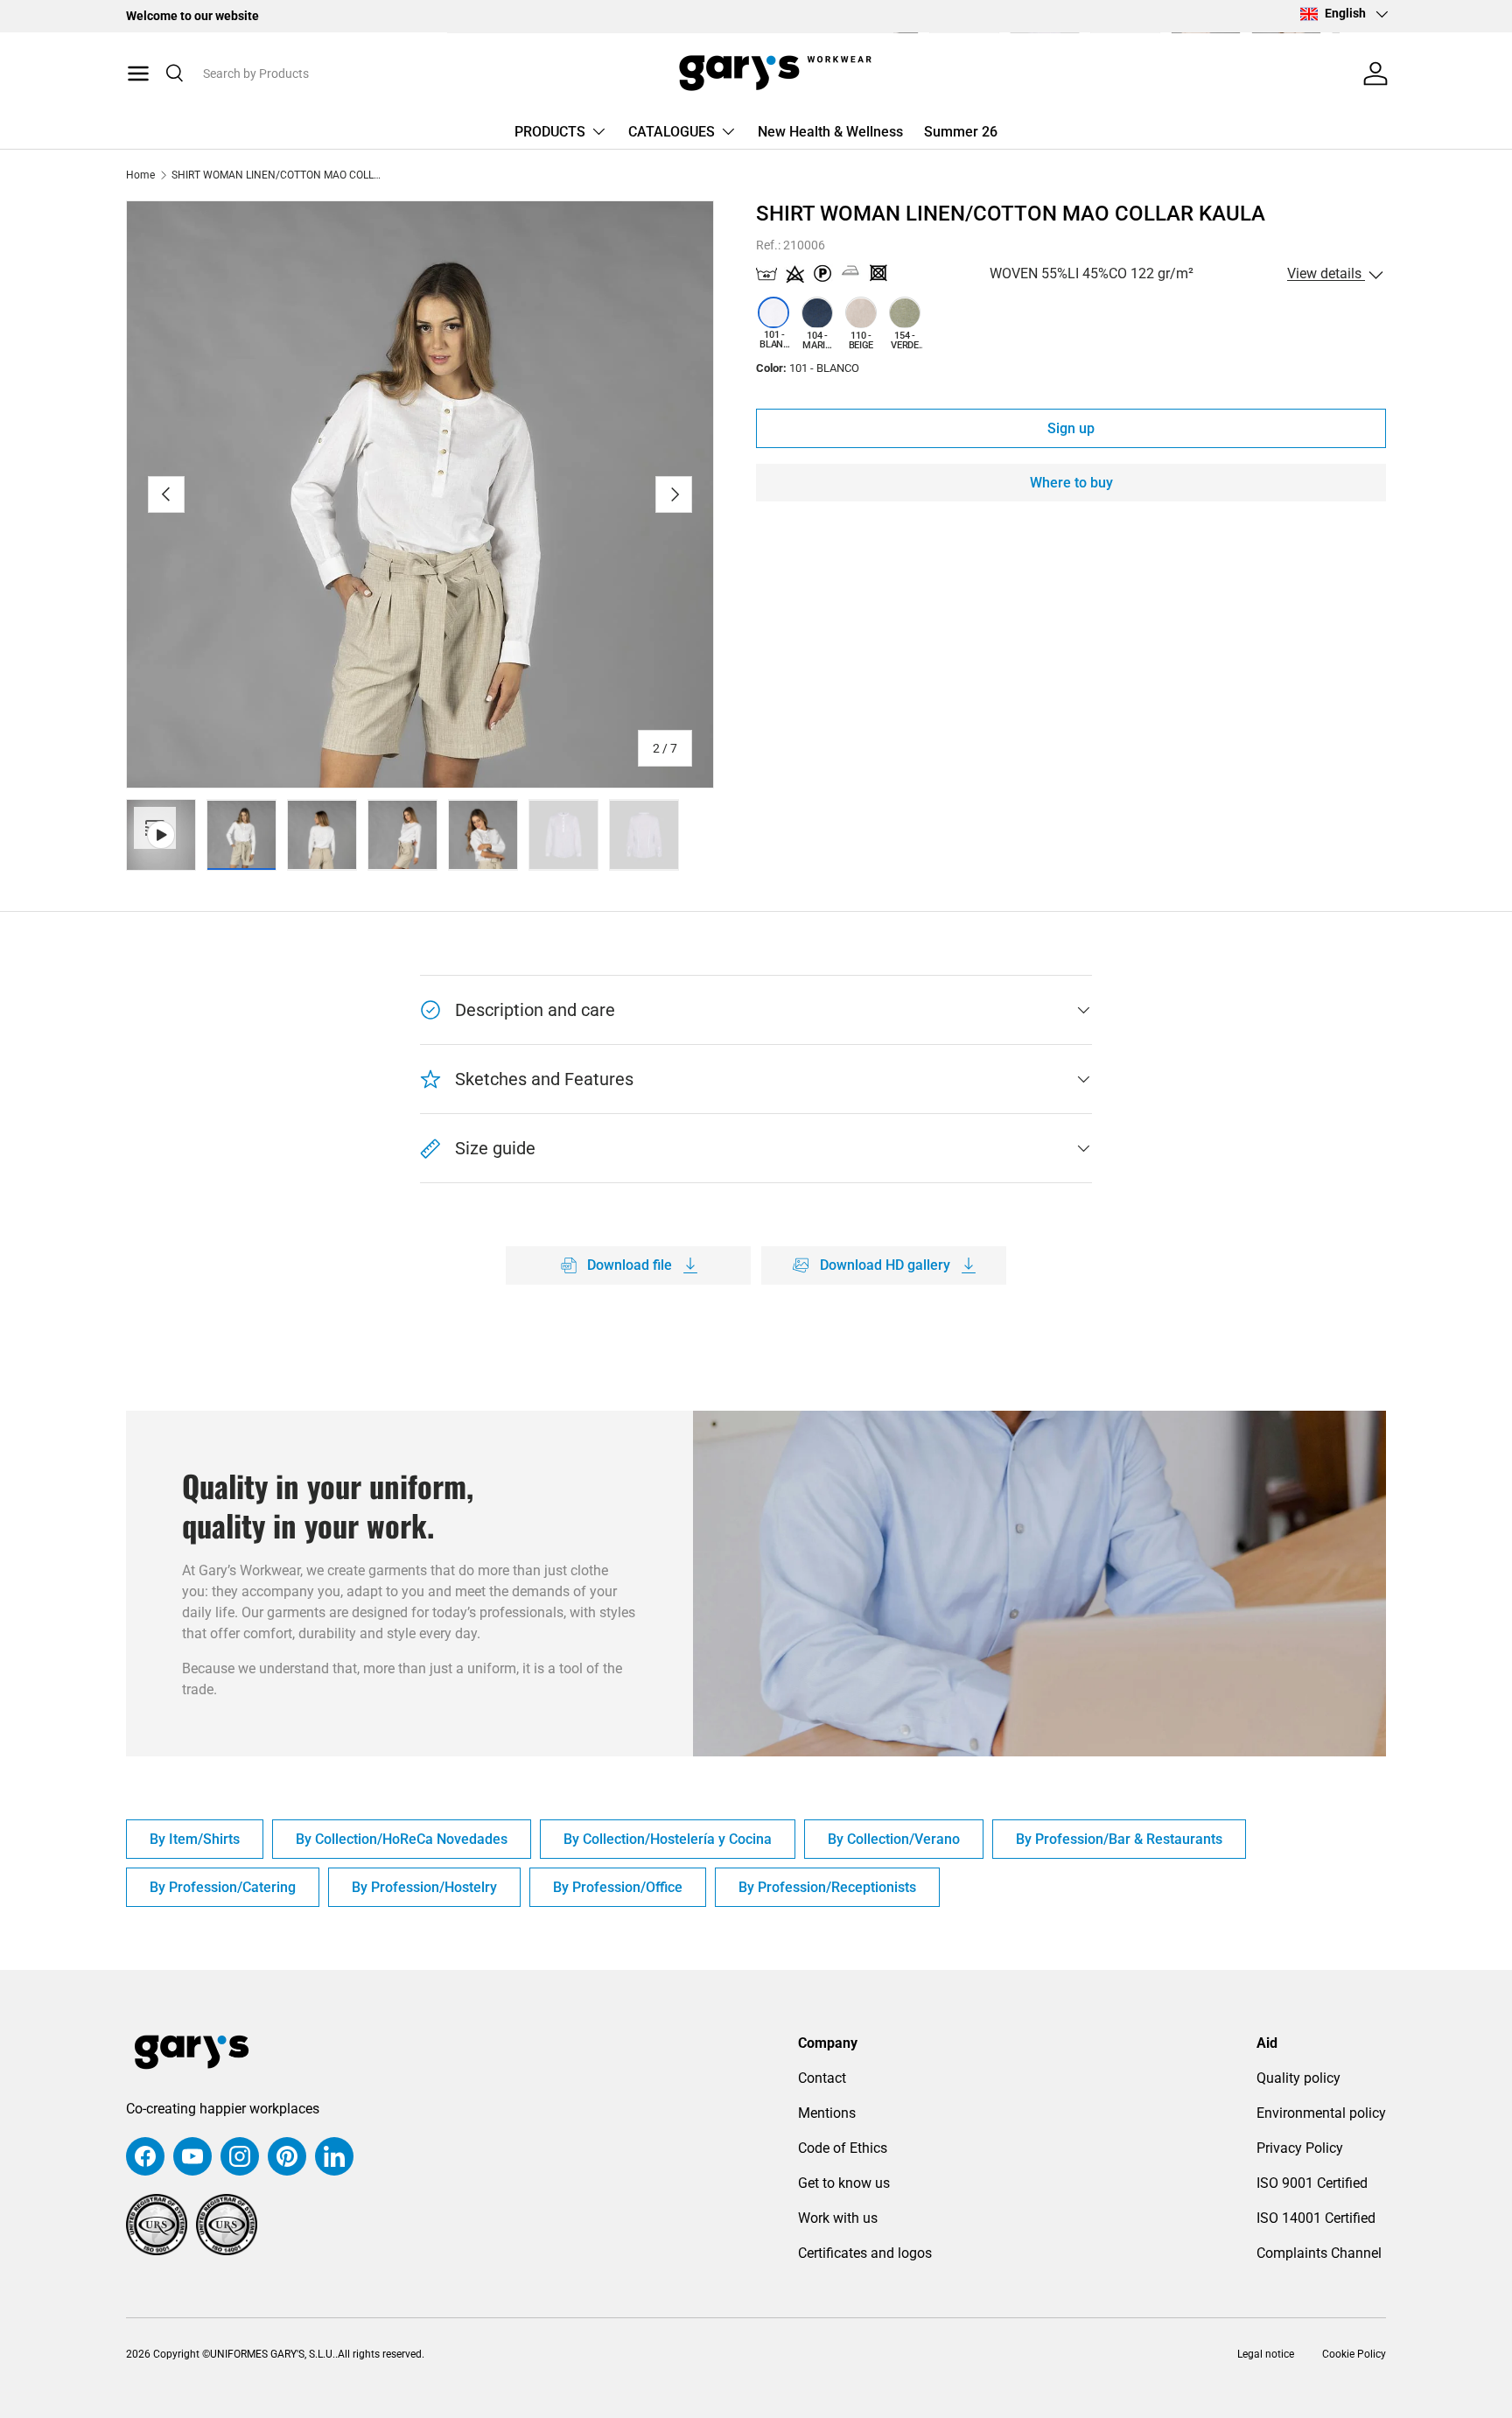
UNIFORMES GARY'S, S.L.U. (273, 2354)
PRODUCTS (550, 132)
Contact (822, 2078)
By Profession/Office (618, 1887)
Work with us (838, 2218)
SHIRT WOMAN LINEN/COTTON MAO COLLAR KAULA (276, 175)
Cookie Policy (1354, 2354)
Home (140, 175)
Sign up (1071, 429)
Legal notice (1266, 2354)
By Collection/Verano (894, 1839)
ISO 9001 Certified (1312, 2183)
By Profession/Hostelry (424, 1887)
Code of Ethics (843, 2148)
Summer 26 (961, 132)
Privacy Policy (1300, 2148)
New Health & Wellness (830, 132)
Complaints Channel (1319, 2253)
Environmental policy (1321, 2113)
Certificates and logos (865, 2253)
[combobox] (343, 74)
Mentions (827, 2113)
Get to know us (844, 2183)
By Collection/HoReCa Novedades (402, 1839)
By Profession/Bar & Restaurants (1119, 1839)
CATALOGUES (672, 132)
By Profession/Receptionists (827, 1887)
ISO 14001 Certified (1316, 2218)
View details (1326, 274)
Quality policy (1298, 2078)
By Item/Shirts (195, 1839)
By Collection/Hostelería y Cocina (668, 1839)
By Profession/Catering (223, 1887)
